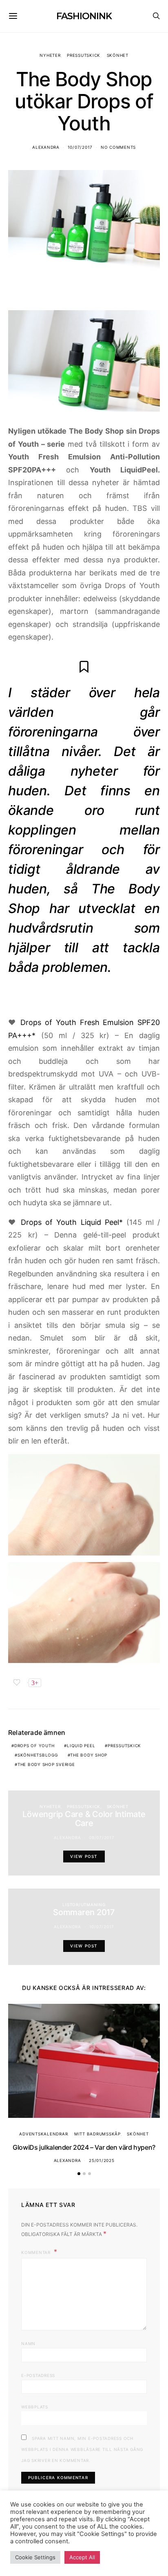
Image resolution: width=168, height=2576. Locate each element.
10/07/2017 (80, 147)
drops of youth (34, 1746)
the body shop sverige (46, 1764)
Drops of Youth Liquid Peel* (72, 1222)
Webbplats (35, 2407)
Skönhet (118, 55)
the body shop (89, 1755)
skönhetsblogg (38, 1755)
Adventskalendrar (43, 2134)
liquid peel (81, 1746)
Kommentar (37, 2252)
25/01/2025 (102, 2160)
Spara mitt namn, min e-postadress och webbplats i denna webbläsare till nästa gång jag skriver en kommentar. (82, 2449)
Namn (28, 2343)
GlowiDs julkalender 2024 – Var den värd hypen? (84, 2147)
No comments (118, 147)
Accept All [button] (82, 2557)
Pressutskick (84, 55)
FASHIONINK (84, 16)
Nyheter (50, 55)
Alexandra (46, 147)
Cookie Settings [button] (35, 2557)
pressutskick (124, 1746)
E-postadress (38, 2375)
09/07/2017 (102, 1837)
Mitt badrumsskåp (97, 2134)
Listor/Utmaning (84, 1905)
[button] (79, 2174)
